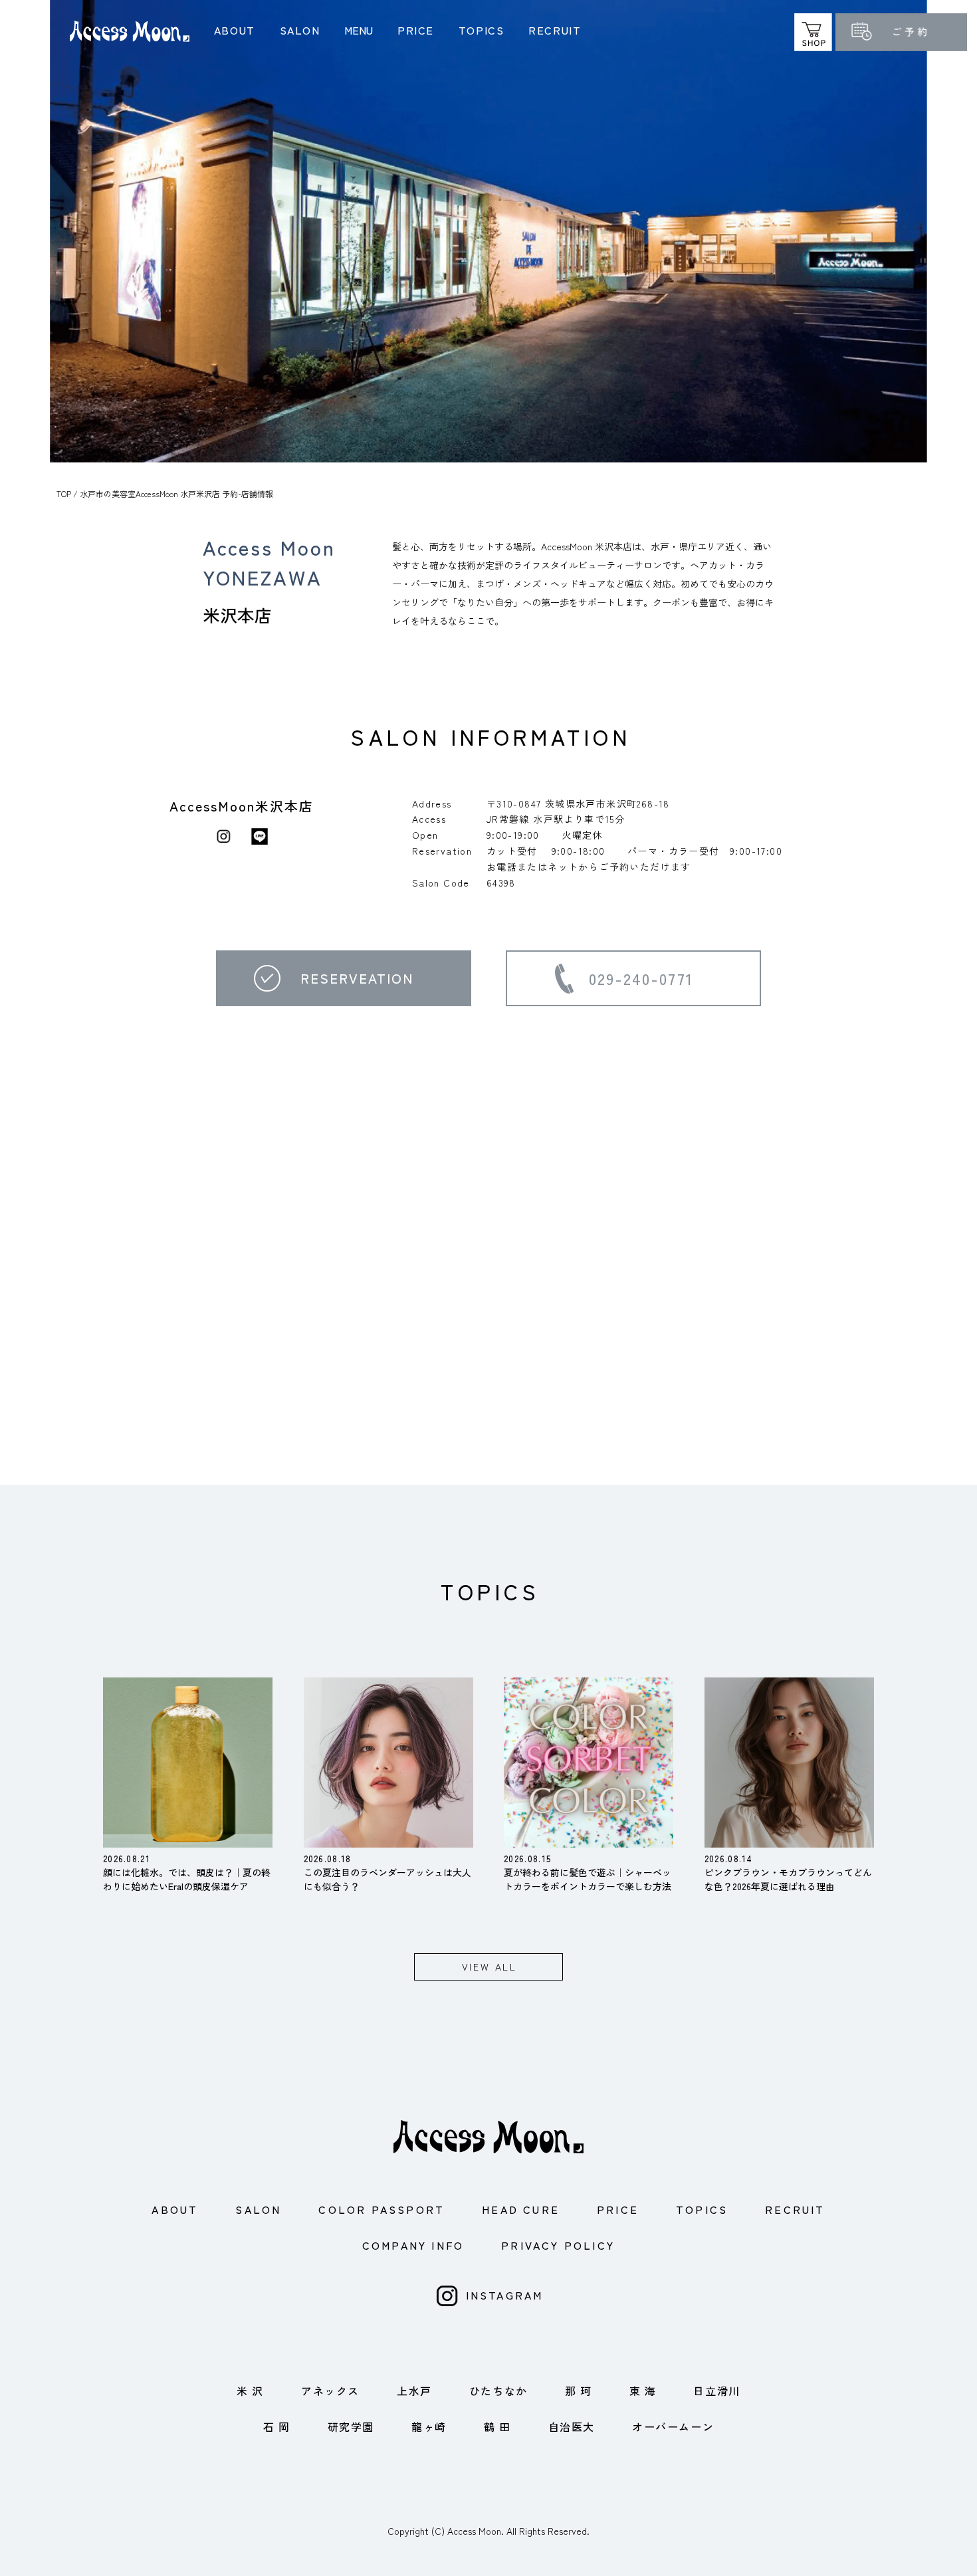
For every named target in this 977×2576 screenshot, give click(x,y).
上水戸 (414, 2391)
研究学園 (351, 2426)
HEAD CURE (521, 2209)
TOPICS (482, 30)
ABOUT (235, 30)
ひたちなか (498, 2391)
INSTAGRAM (505, 2295)
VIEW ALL (489, 1967)
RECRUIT (555, 30)
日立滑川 (716, 2391)
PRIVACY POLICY (558, 2245)
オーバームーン (673, 2426)
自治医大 (572, 2426)
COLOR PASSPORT (381, 2209)
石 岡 (277, 2426)
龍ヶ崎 (429, 2426)
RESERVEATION (357, 978)
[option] (489, 231)
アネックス (330, 2391)
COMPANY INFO (413, 2245)
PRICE (416, 30)
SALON (300, 30)
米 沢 (250, 2391)
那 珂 (579, 2391)
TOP (64, 493)
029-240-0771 (641, 978)
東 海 (643, 2391)
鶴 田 (497, 2426)
